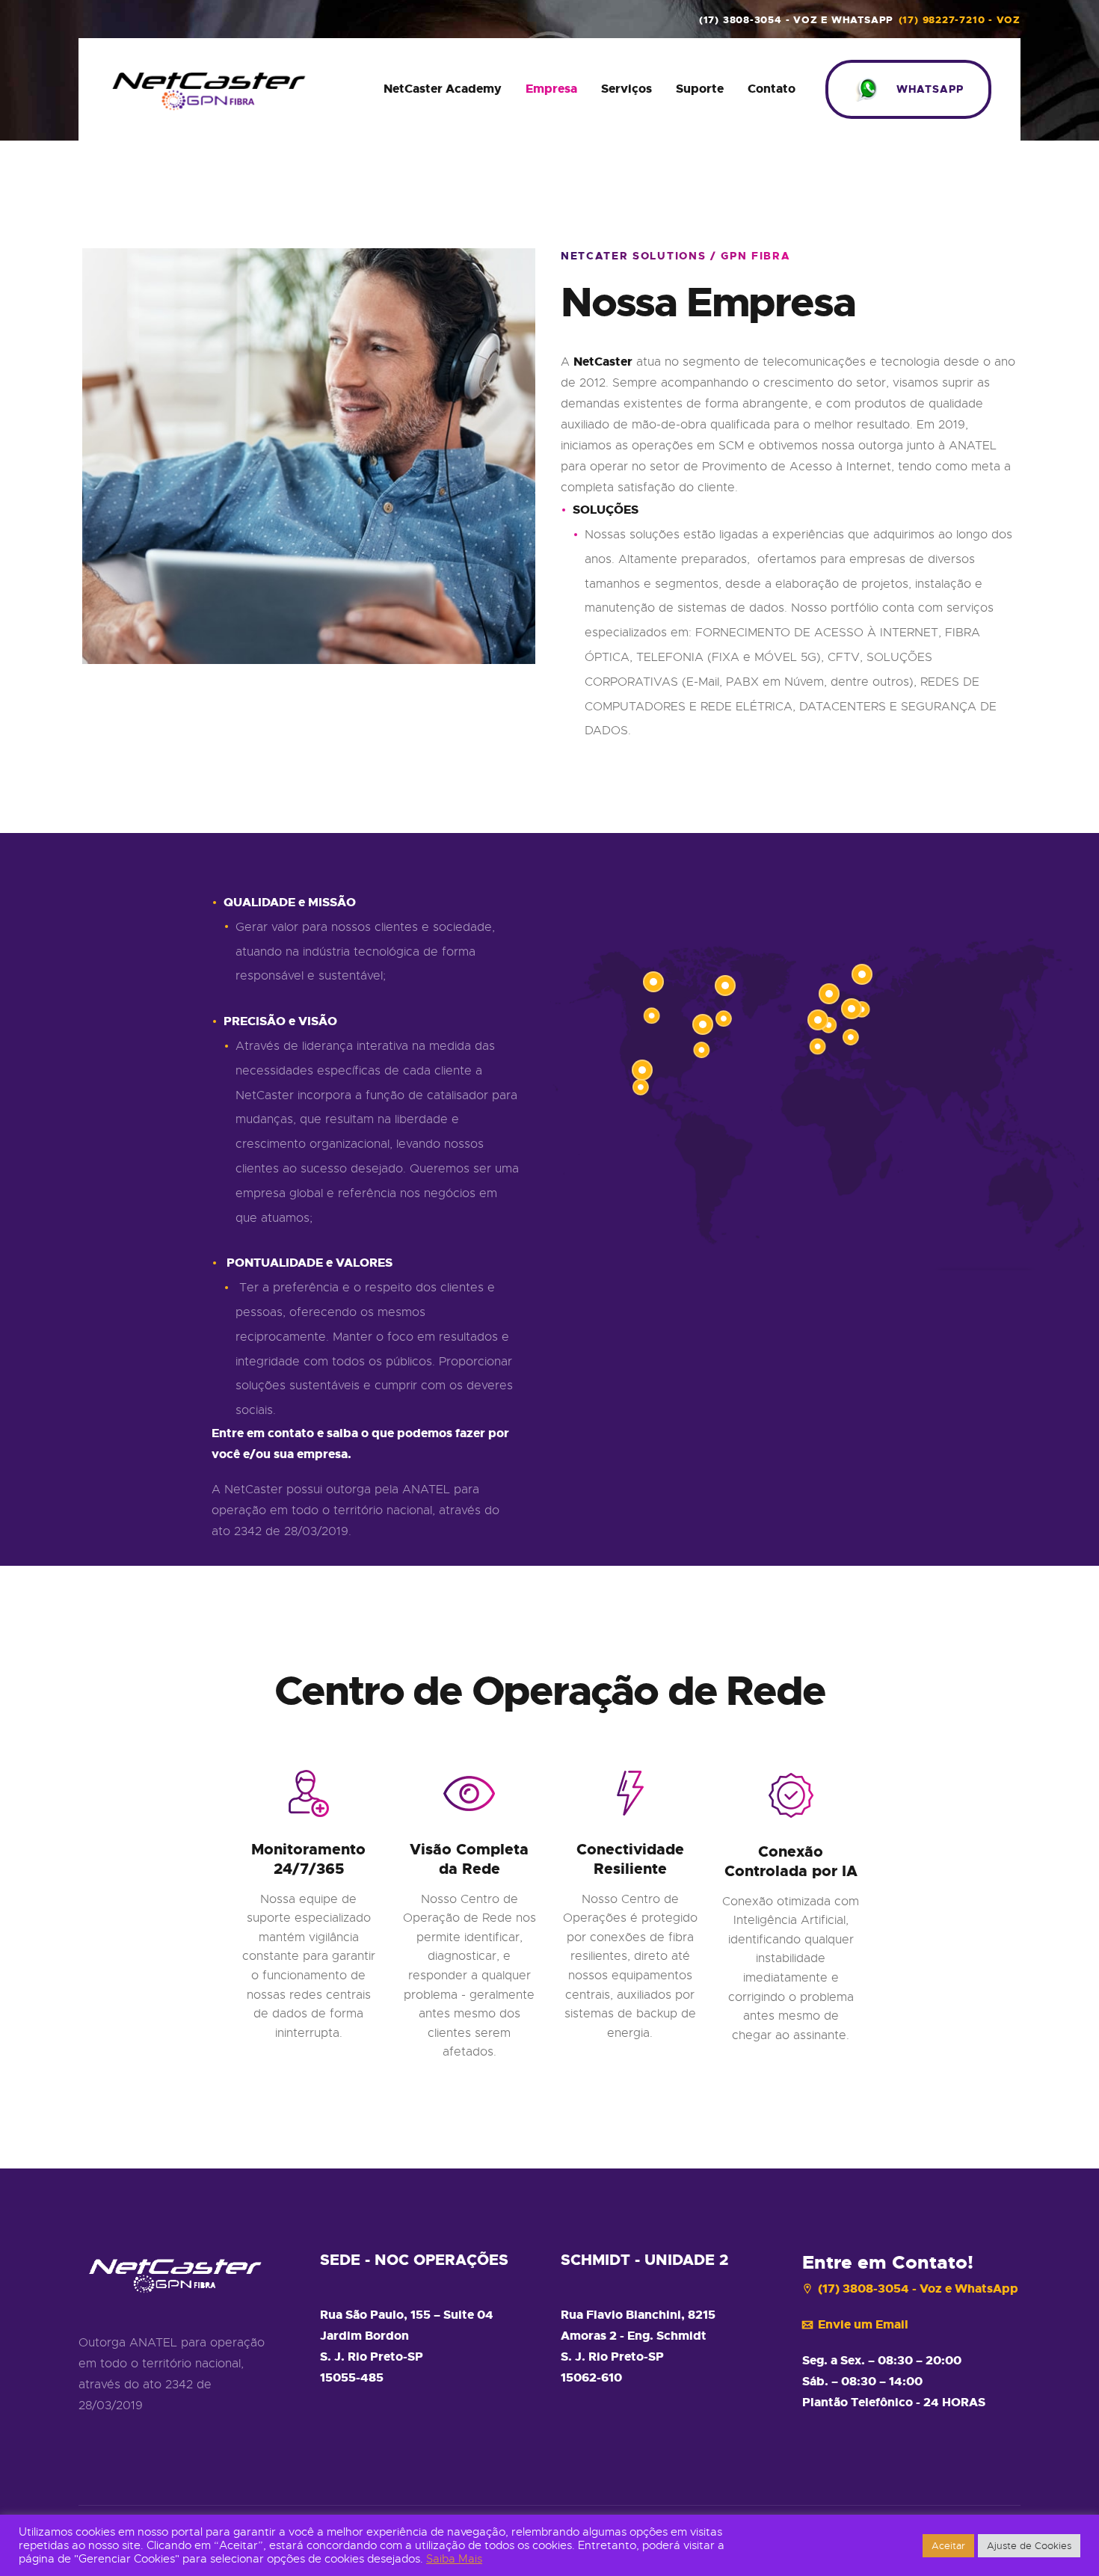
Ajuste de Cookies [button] (1029, 2546)
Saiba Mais (454, 2559)
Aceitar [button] (948, 2546)
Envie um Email (863, 2324)
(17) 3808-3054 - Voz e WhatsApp (918, 2288)
